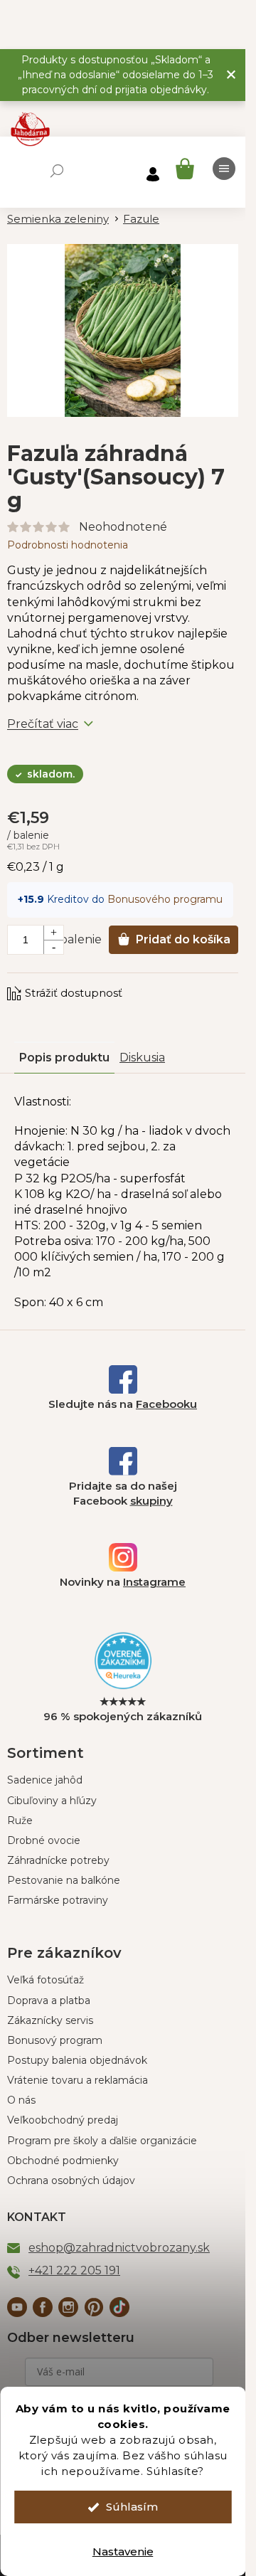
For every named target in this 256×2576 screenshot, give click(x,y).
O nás (21, 2100)
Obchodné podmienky (63, 2161)
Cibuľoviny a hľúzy (52, 1801)
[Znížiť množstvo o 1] (53, 947)
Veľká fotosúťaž (46, 1980)
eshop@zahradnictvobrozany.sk (119, 2248)
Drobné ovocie (44, 1840)
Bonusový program (55, 2040)
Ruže (20, 1820)
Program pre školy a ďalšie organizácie (102, 2141)
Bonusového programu (165, 899)
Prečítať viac (43, 724)
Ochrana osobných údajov (71, 2180)
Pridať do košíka (183, 939)
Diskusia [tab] (142, 1058)
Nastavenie (123, 2551)
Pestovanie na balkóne (64, 1880)
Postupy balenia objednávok (77, 2060)
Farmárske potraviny (58, 1900)
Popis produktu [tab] (64, 1058)
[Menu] (224, 169)
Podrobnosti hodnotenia (68, 545)
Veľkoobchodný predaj (63, 2120)
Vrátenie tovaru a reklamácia (78, 2080)
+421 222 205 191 (74, 2270)
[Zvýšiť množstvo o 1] (53, 933)
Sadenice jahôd (45, 1780)
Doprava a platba (49, 2000)
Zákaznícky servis (50, 2020)
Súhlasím (132, 2507)
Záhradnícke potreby (58, 1860)
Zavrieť (103, 980)
